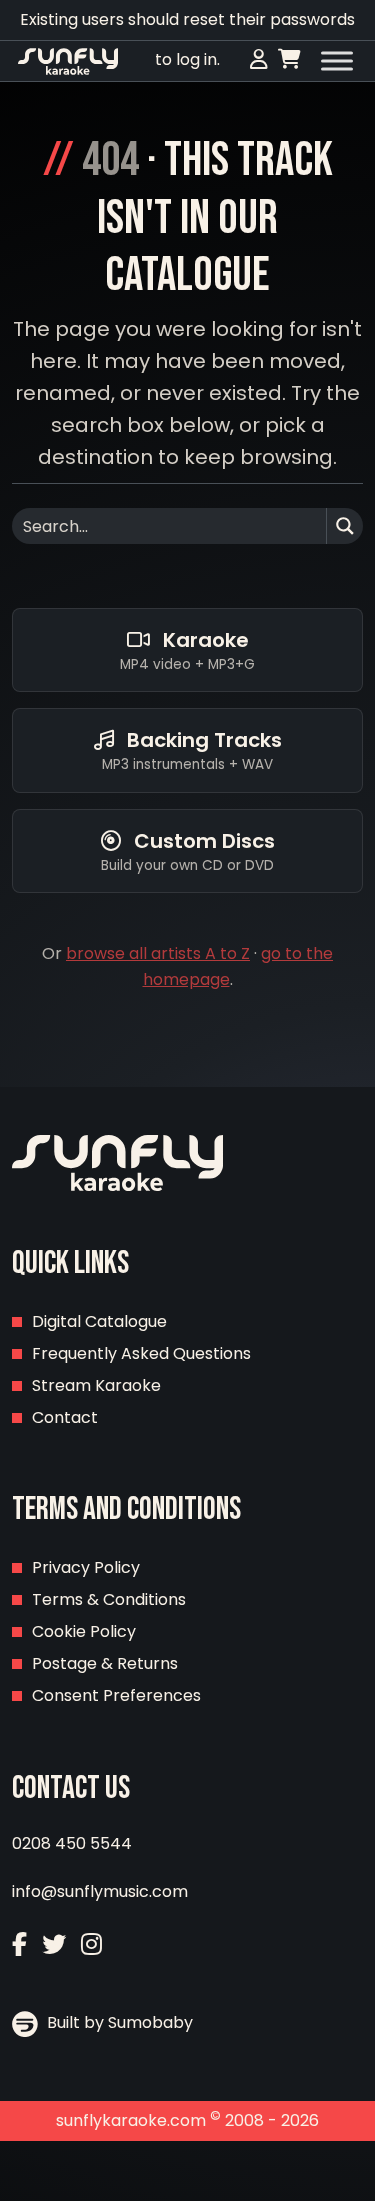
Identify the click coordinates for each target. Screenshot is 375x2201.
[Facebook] (19, 1944)
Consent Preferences (116, 1695)
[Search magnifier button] (345, 526)
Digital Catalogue (99, 1321)
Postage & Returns (105, 1663)
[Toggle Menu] (337, 61)
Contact (65, 1417)
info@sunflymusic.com (100, 1891)
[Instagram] (91, 1944)
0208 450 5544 (72, 1843)
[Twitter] (54, 1944)
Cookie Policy (84, 1631)
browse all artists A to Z (158, 953)
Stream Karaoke (96, 1385)
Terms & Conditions (109, 1599)
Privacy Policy (86, 1567)
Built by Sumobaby (118, 2022)
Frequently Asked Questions (141, 1353)
